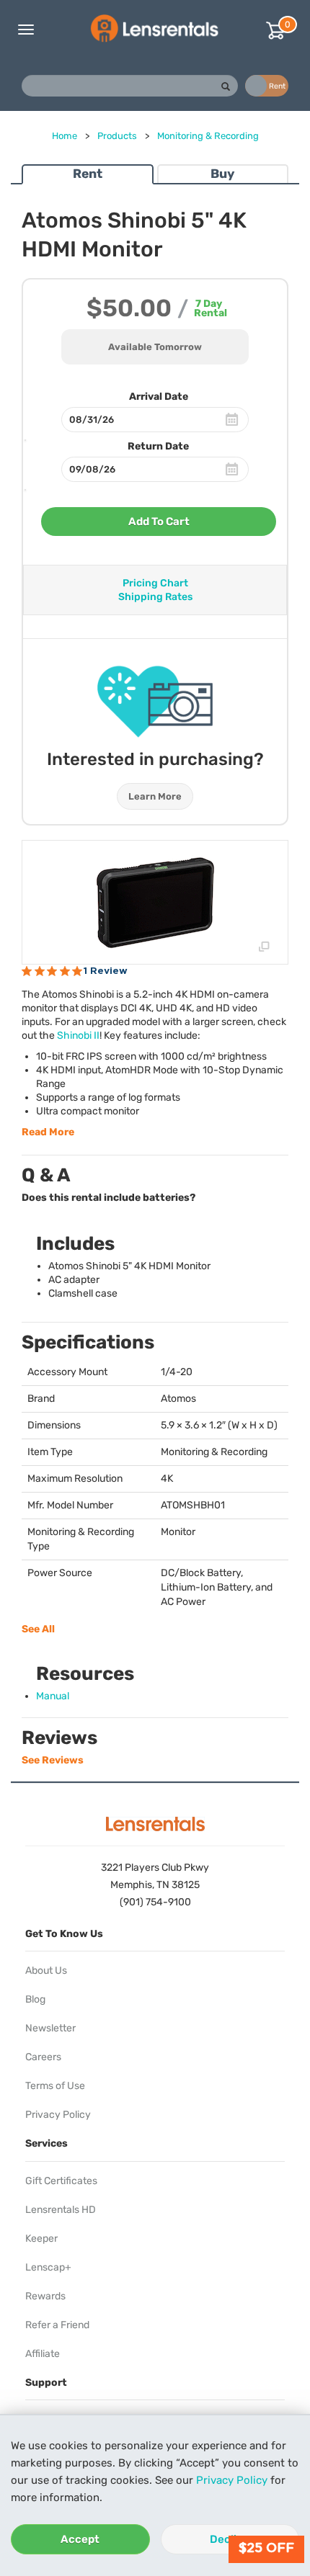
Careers (43, 2057)
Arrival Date (159, 397)
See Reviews (53, 1760)
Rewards (45, 2296)
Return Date (158, 446)
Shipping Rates (155, 597)
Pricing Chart (155, 583)
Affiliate (43, 2354)
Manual (53, 1696)
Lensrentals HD (61, 2210)
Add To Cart (159, 522)
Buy (222, 174)
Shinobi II (78, 1036)
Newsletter (50, 2028)
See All (38, 1629)
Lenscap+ (48, 2267)
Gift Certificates (61, 2181)
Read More (48, 1132)
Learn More (155, 796)
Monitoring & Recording (208, 136)
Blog (35, 1999)
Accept (80, 2539)
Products (117, 136)
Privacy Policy (232, 2480)
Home (65, 136)
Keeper (41, 2239)
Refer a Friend (57, 2325)
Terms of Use (55, 2086)
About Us (46, 1971)
